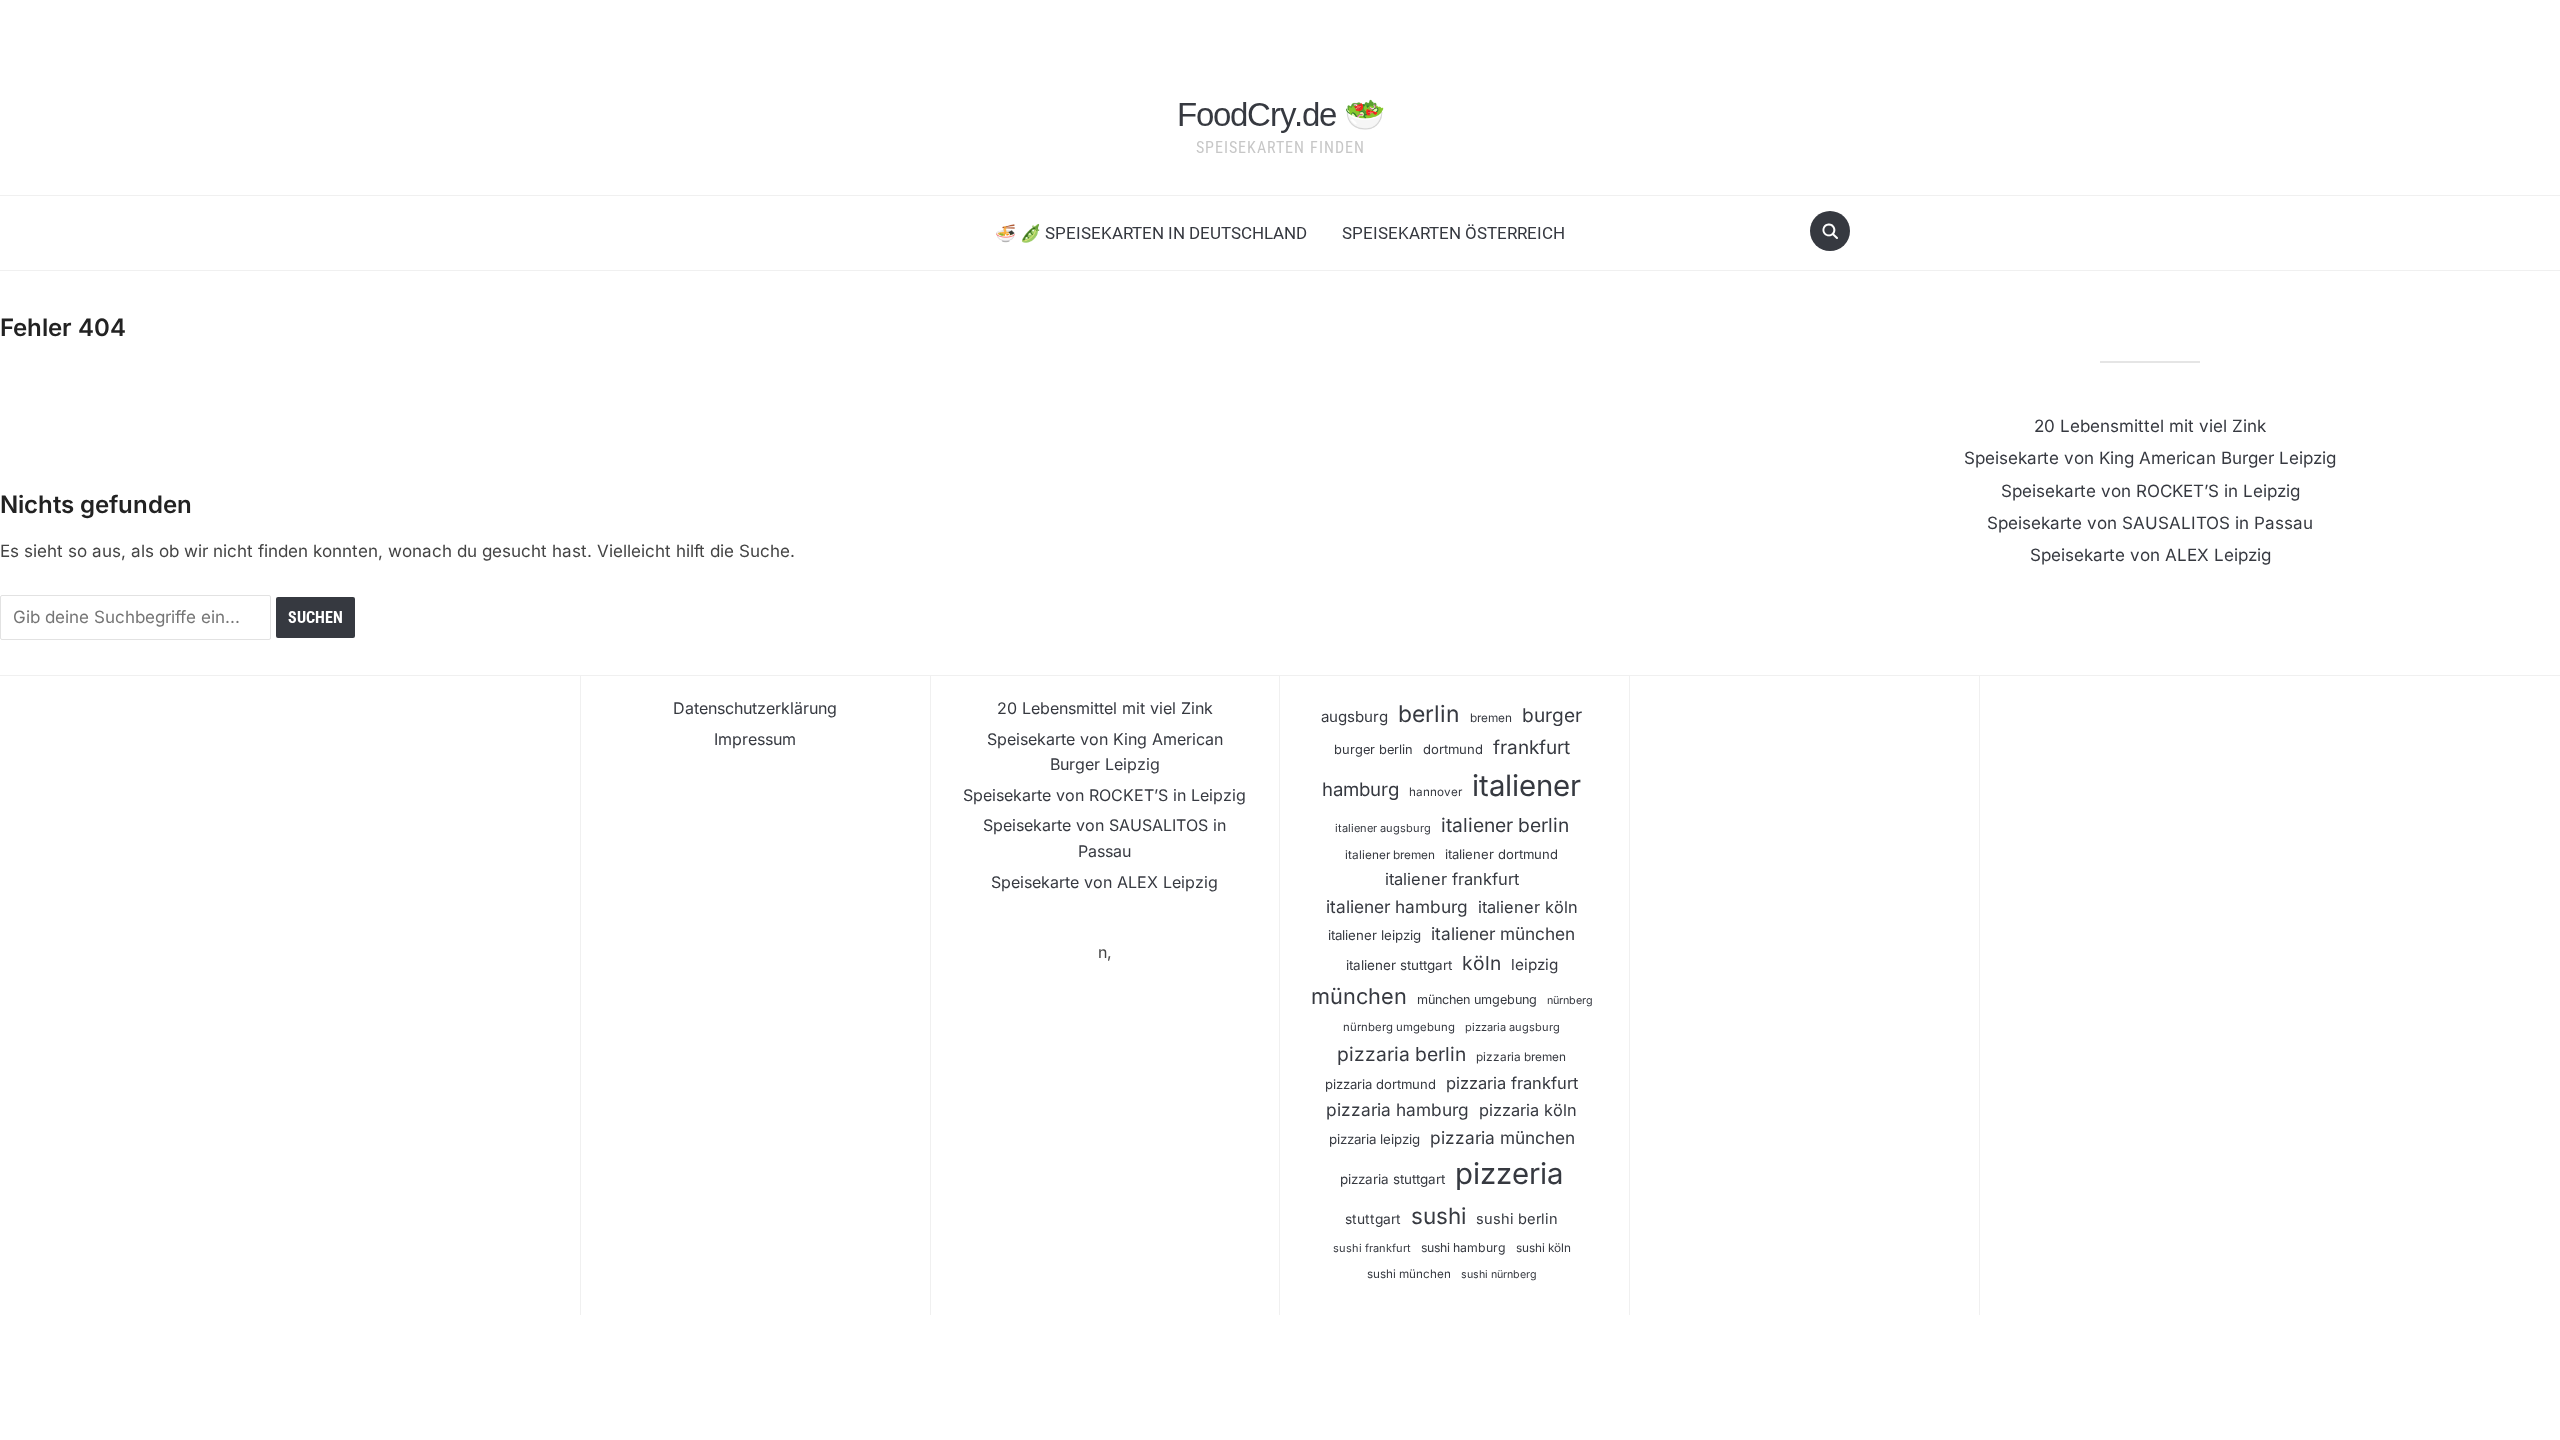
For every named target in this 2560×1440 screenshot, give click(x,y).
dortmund (1453, 749)
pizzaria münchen (1502, 1137)
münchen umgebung (1477, 999)
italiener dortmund (1501, 854)
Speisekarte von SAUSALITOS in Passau (2150, 523)
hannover (1435, 792)
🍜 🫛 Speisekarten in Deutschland (1151, 233)
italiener (1526, 785)
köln (1481, 963)
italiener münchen (1503, 933)
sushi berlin (1517, 1219)
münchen (1359, 996)
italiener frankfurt (1452, 879)
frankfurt (1531, 747)
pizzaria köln (1528, 1110)
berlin (1429, 714)
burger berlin (1373, 749)
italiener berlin (1505, 825)
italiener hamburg (1397, 906)
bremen (1491, 718)
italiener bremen (1390, 855)
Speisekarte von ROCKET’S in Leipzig (2150, 491)
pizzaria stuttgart (1392, 1179)
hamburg (1360, 789)
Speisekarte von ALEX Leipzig (2150, 555)
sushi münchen (1409, 1274)
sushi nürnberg (1499, 1274)
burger (1552, 715)
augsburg (1354, 716)
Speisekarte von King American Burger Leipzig (2150, 458)
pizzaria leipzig (1374, 1139)
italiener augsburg (1383, 828)
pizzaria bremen (1521, 1057)
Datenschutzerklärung (755, 708)
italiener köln (1528, 907)
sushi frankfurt (1372, 1248)
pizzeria (1509, 1173)
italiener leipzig (1374, 935)
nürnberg (1570, 1000)
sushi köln (1543, 1248)
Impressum (755, 739)
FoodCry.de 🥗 (1280, 114)
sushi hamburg (1463, 1247)
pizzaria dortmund (1380, 1084)
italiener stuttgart (1399, 965)
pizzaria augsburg (1512, 1027)
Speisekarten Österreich (1453, 233)
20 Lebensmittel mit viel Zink (2150, 426)
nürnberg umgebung (1399, 1027)
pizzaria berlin (1401, 1054)
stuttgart (1373, 1219)
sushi (1438, 1215)
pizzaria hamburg (1397, 1109)
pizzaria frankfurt (1512, 1083)
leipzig (1534, 964)
